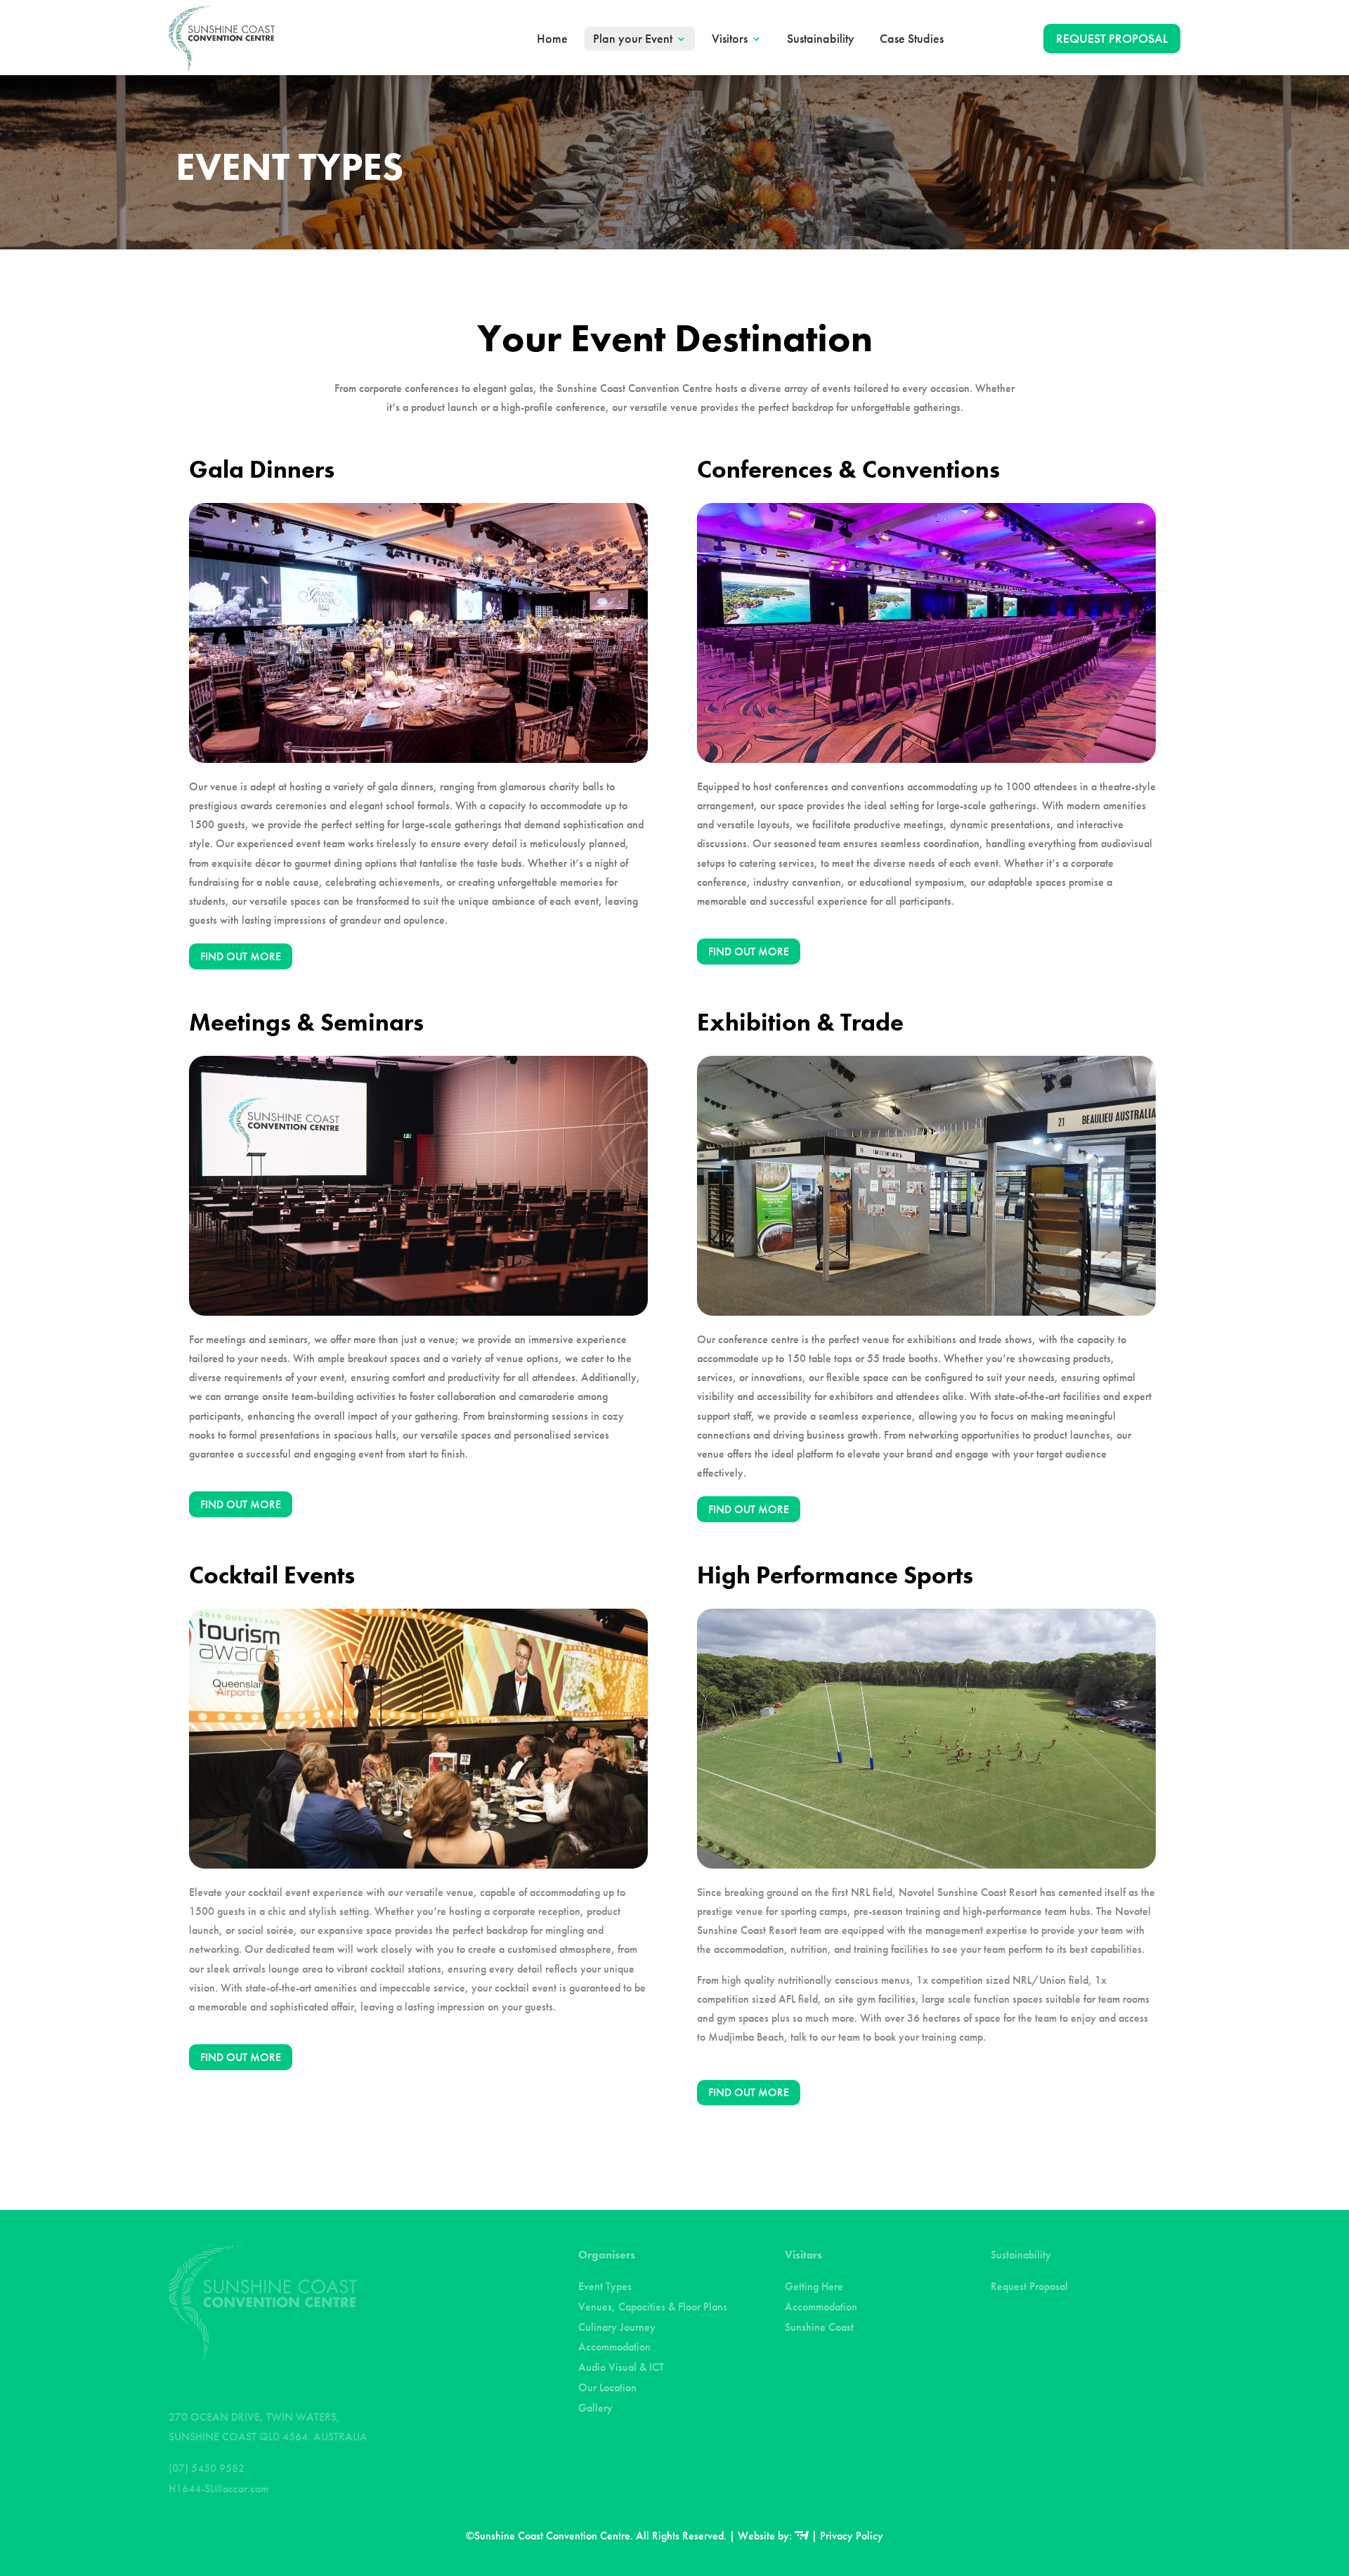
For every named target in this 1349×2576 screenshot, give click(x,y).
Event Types (605, 2286)
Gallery (595, 2408)
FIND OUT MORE (241, 956)
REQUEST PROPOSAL (1112, 38)
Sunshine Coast (819, 2327)
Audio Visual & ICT (621, 2367)
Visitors (730, 39)
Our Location (607, 2387)
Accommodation (614, 2347)
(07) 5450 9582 (207, 2468)
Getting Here (814, 2286)
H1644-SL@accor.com (219, 2489)
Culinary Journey (617, 2327)
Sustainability (821, 39)
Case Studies (912, 39)
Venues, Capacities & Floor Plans (653, 2307)
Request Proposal (1029, 2286)
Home (552, 39)
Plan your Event (633, 39)
